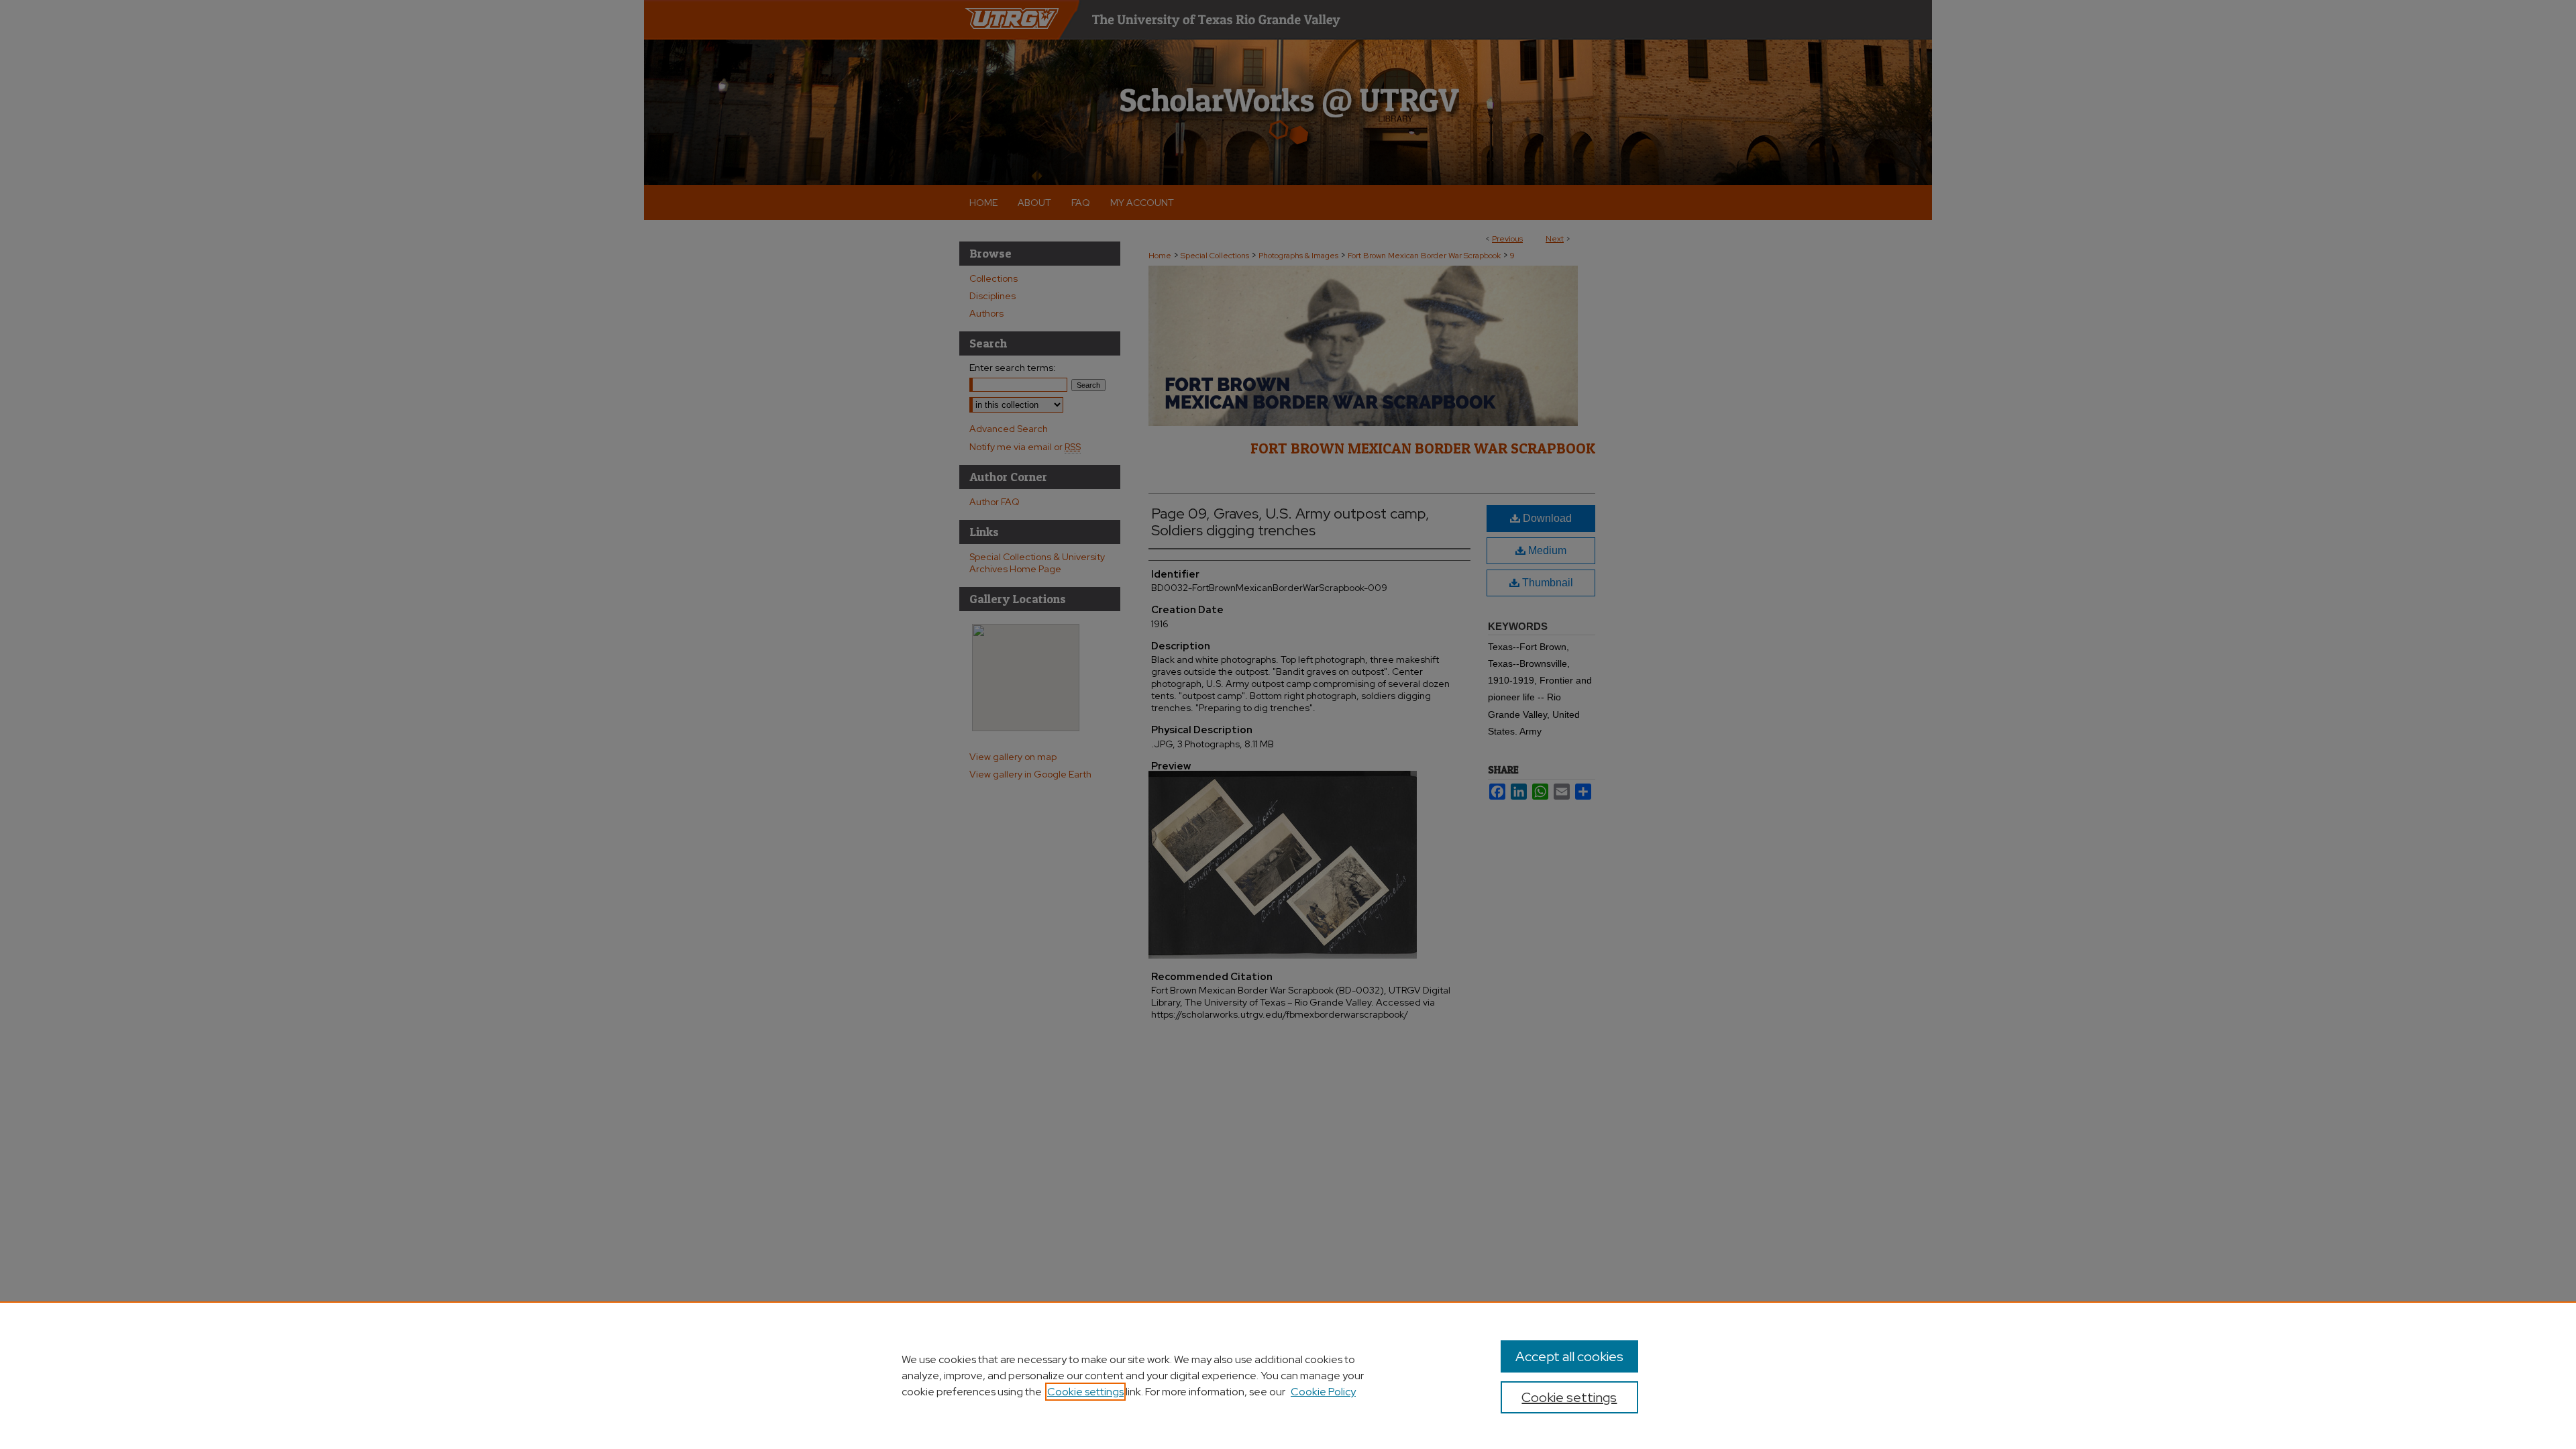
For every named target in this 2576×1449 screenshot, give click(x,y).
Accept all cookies (1569, 1356)
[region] (1288, 1375)
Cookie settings (1085, 1392)
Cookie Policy (1323, 1392)
